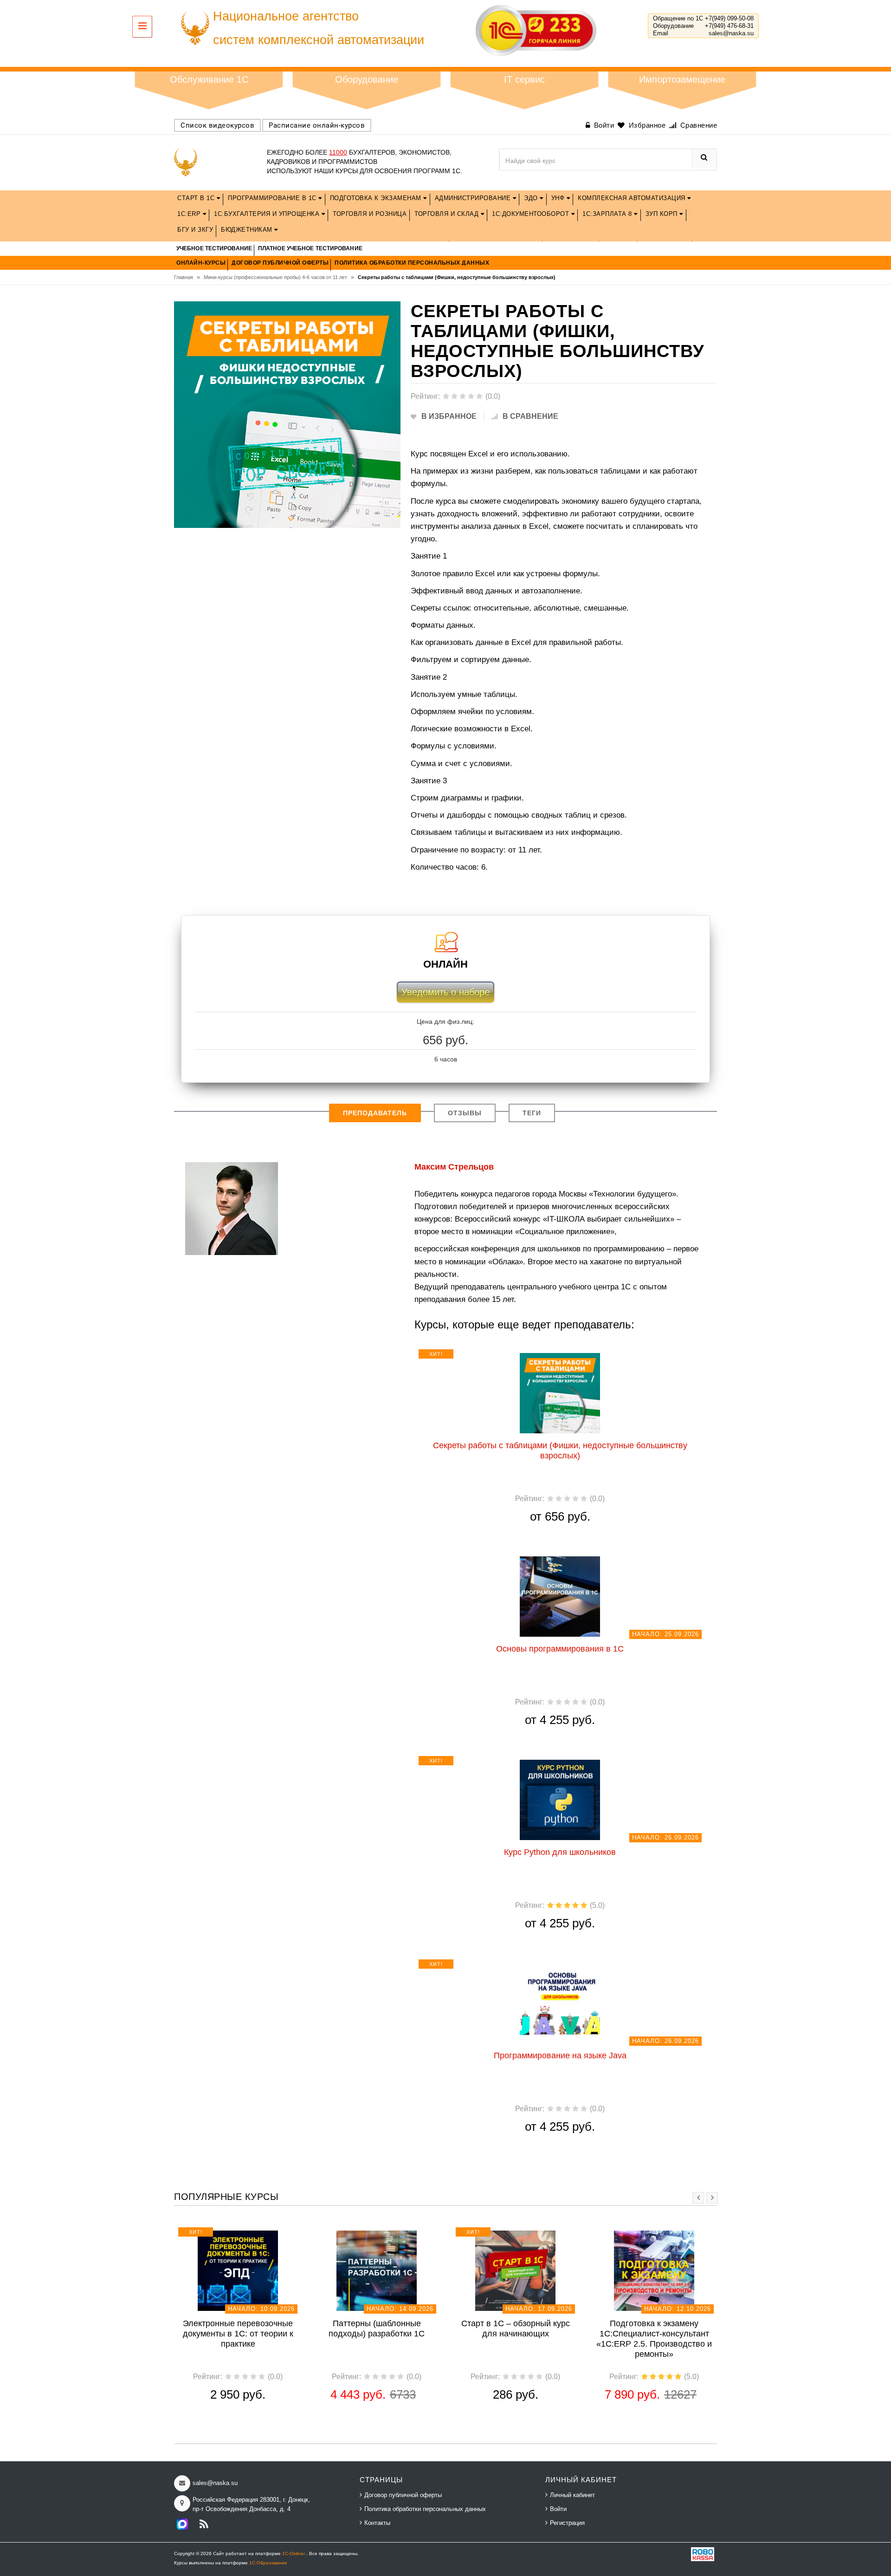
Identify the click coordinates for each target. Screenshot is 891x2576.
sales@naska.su (731, 33)
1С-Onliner (294, 2553)
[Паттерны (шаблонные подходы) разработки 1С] (377, 2270)
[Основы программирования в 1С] (560, 1596)
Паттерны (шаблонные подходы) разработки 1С (377, 2329)
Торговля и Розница (370, 214)
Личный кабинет (572, 2495)
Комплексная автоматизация (633, 198)
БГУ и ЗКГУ (195, 230)
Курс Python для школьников (560, 1852)
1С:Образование (268, 2563)
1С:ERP (190, 214)
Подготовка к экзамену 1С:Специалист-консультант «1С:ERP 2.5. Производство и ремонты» (654, 2339)
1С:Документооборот (532, 214)
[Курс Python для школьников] (560, 1799)
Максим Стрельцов (454, 1167)
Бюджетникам (248, 230)
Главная (187, 277)
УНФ (559, 198)
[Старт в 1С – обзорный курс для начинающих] (515, 2270)
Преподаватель (375, 1113)
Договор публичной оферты (403, 2495)
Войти (558, 2509)
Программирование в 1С (273, 198)
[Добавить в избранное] (511, 1357)
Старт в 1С (197, 198)
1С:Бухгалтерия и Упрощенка (268, 214)
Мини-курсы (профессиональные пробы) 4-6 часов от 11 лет (279, 277)
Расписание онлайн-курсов (317, 125)
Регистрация (567, 2523)
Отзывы (465, 1113)
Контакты (377, 2523)
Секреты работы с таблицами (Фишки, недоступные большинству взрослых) (560, 1451)
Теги (532, 1113)
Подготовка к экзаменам (377, 198)
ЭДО (532, 198)
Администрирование (474, 198)
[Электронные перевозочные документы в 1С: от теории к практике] (238, 2270)
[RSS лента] (204, 2524)
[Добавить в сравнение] (582, 1357)
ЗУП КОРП (663, 214)
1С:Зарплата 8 (608, 214)
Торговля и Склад (448, 214)
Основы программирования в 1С (560, 1649)
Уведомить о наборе (445, 992)
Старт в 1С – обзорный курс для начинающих (516, 2329)
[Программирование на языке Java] (560, 2003)
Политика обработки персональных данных (425, 2509)
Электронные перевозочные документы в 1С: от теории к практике (238, 2334)
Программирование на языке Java (560, 2056)
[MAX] (182, 2524)
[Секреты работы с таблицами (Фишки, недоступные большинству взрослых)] (560, 1392)
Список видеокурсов (217, 125)
